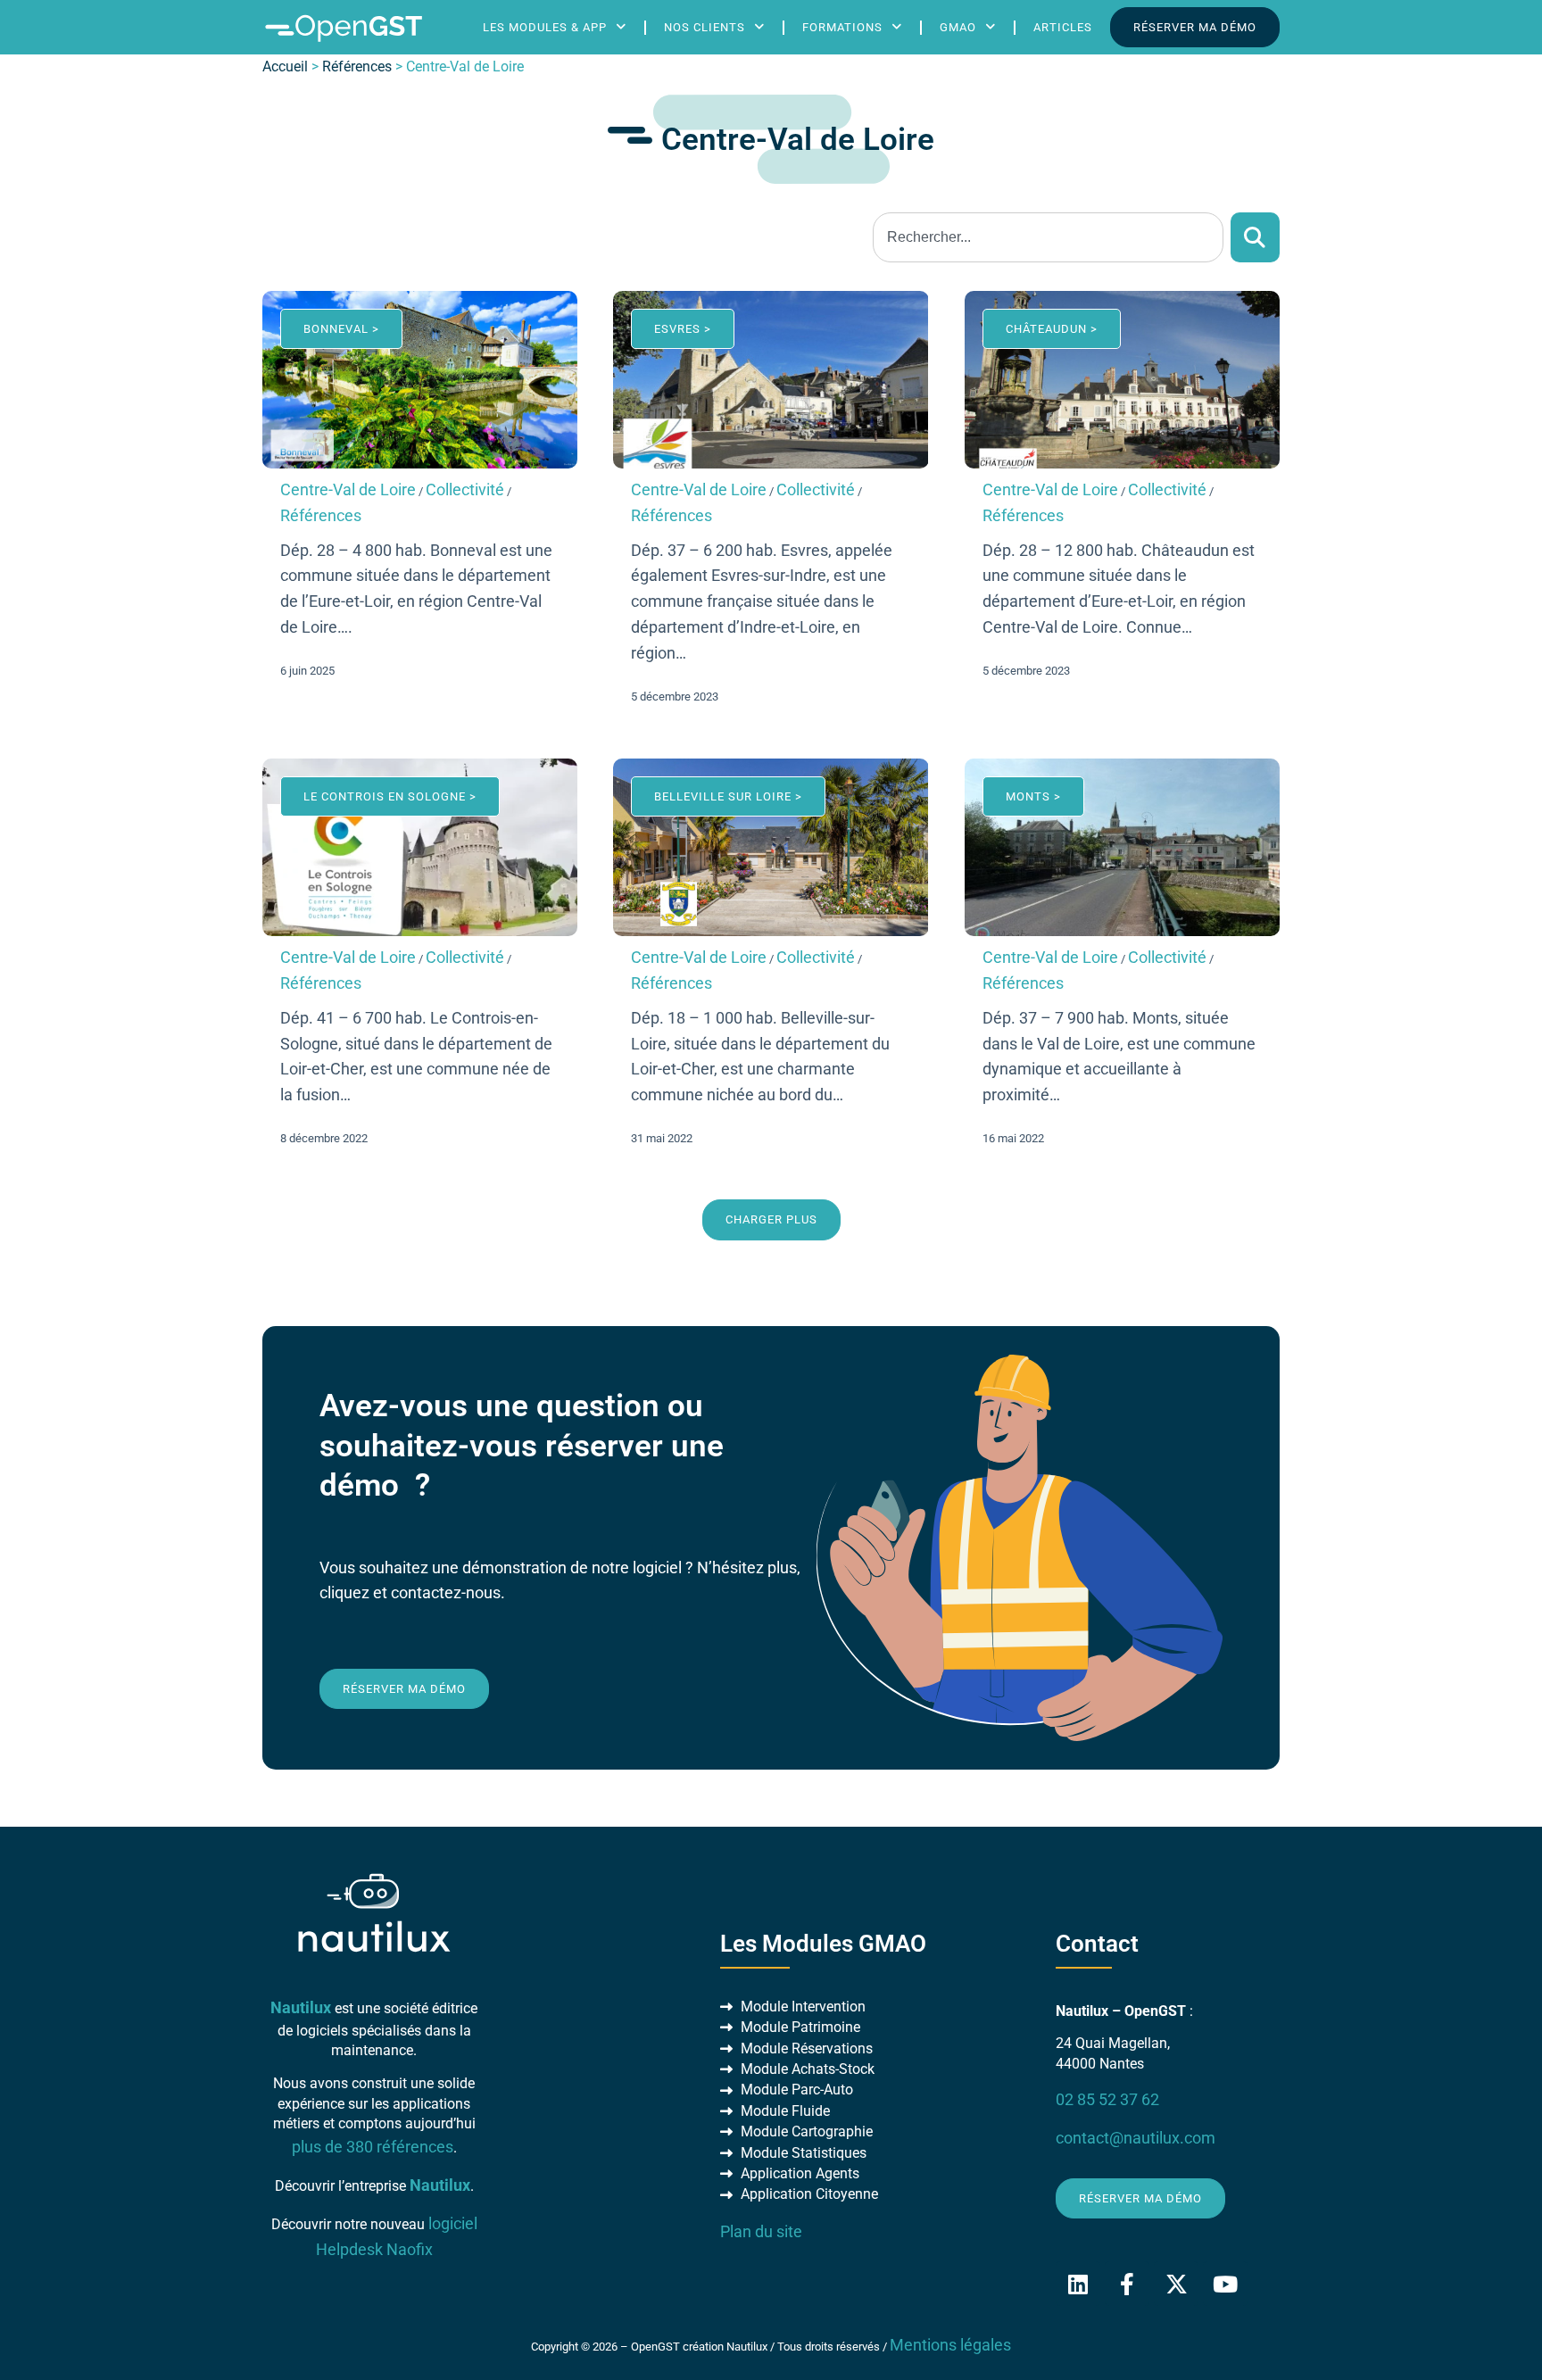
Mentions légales (950, 2345)
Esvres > (683, 329)
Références (357, 66)
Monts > (1033, 796)
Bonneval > (341, 329)
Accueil (285, 66)
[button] (771, 1219)
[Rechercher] (1255, 237)
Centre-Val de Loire (348, 490)
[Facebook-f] (1127, 2284)
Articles (1063, 27)
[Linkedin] (1078, 2284)
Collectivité (465, 490)
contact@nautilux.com (1136, 2138)
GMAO (958, 27)
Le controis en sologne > (390, 796)
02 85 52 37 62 (1107, 2100)
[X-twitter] (1176, 2284)
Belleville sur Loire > (728, 796)
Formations (842, 27)
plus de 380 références (373, 2147)
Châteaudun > (1052, 329)
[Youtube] (1225, 2284)
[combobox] (1048, 237)
